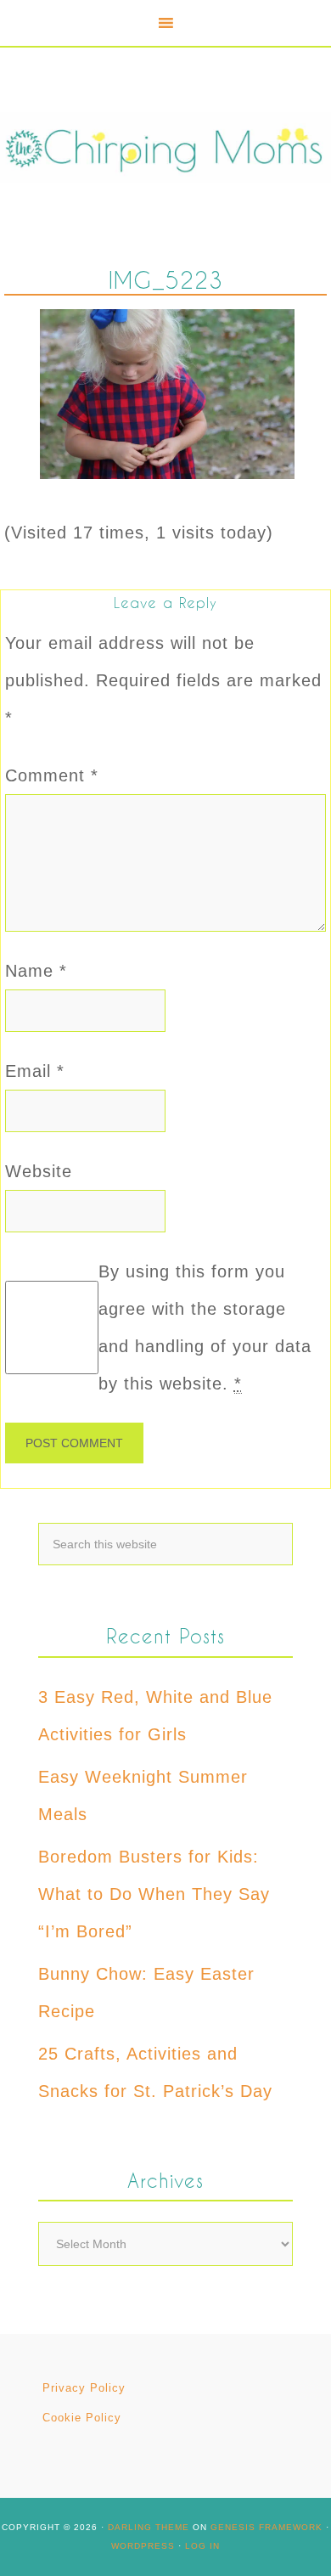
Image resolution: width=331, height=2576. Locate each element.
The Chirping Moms (165, 147)
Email (35, 1071)
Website (39, 1171)
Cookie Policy (82, 2418)
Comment (52, 775)
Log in (202, 2546)
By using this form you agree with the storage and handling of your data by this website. (205, 1327)
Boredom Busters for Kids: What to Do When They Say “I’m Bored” (154, 1894)
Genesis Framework (266, 2527)
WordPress (143, 2546)
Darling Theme (149, 2527)
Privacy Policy (84, 2388)
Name (36, 971)
